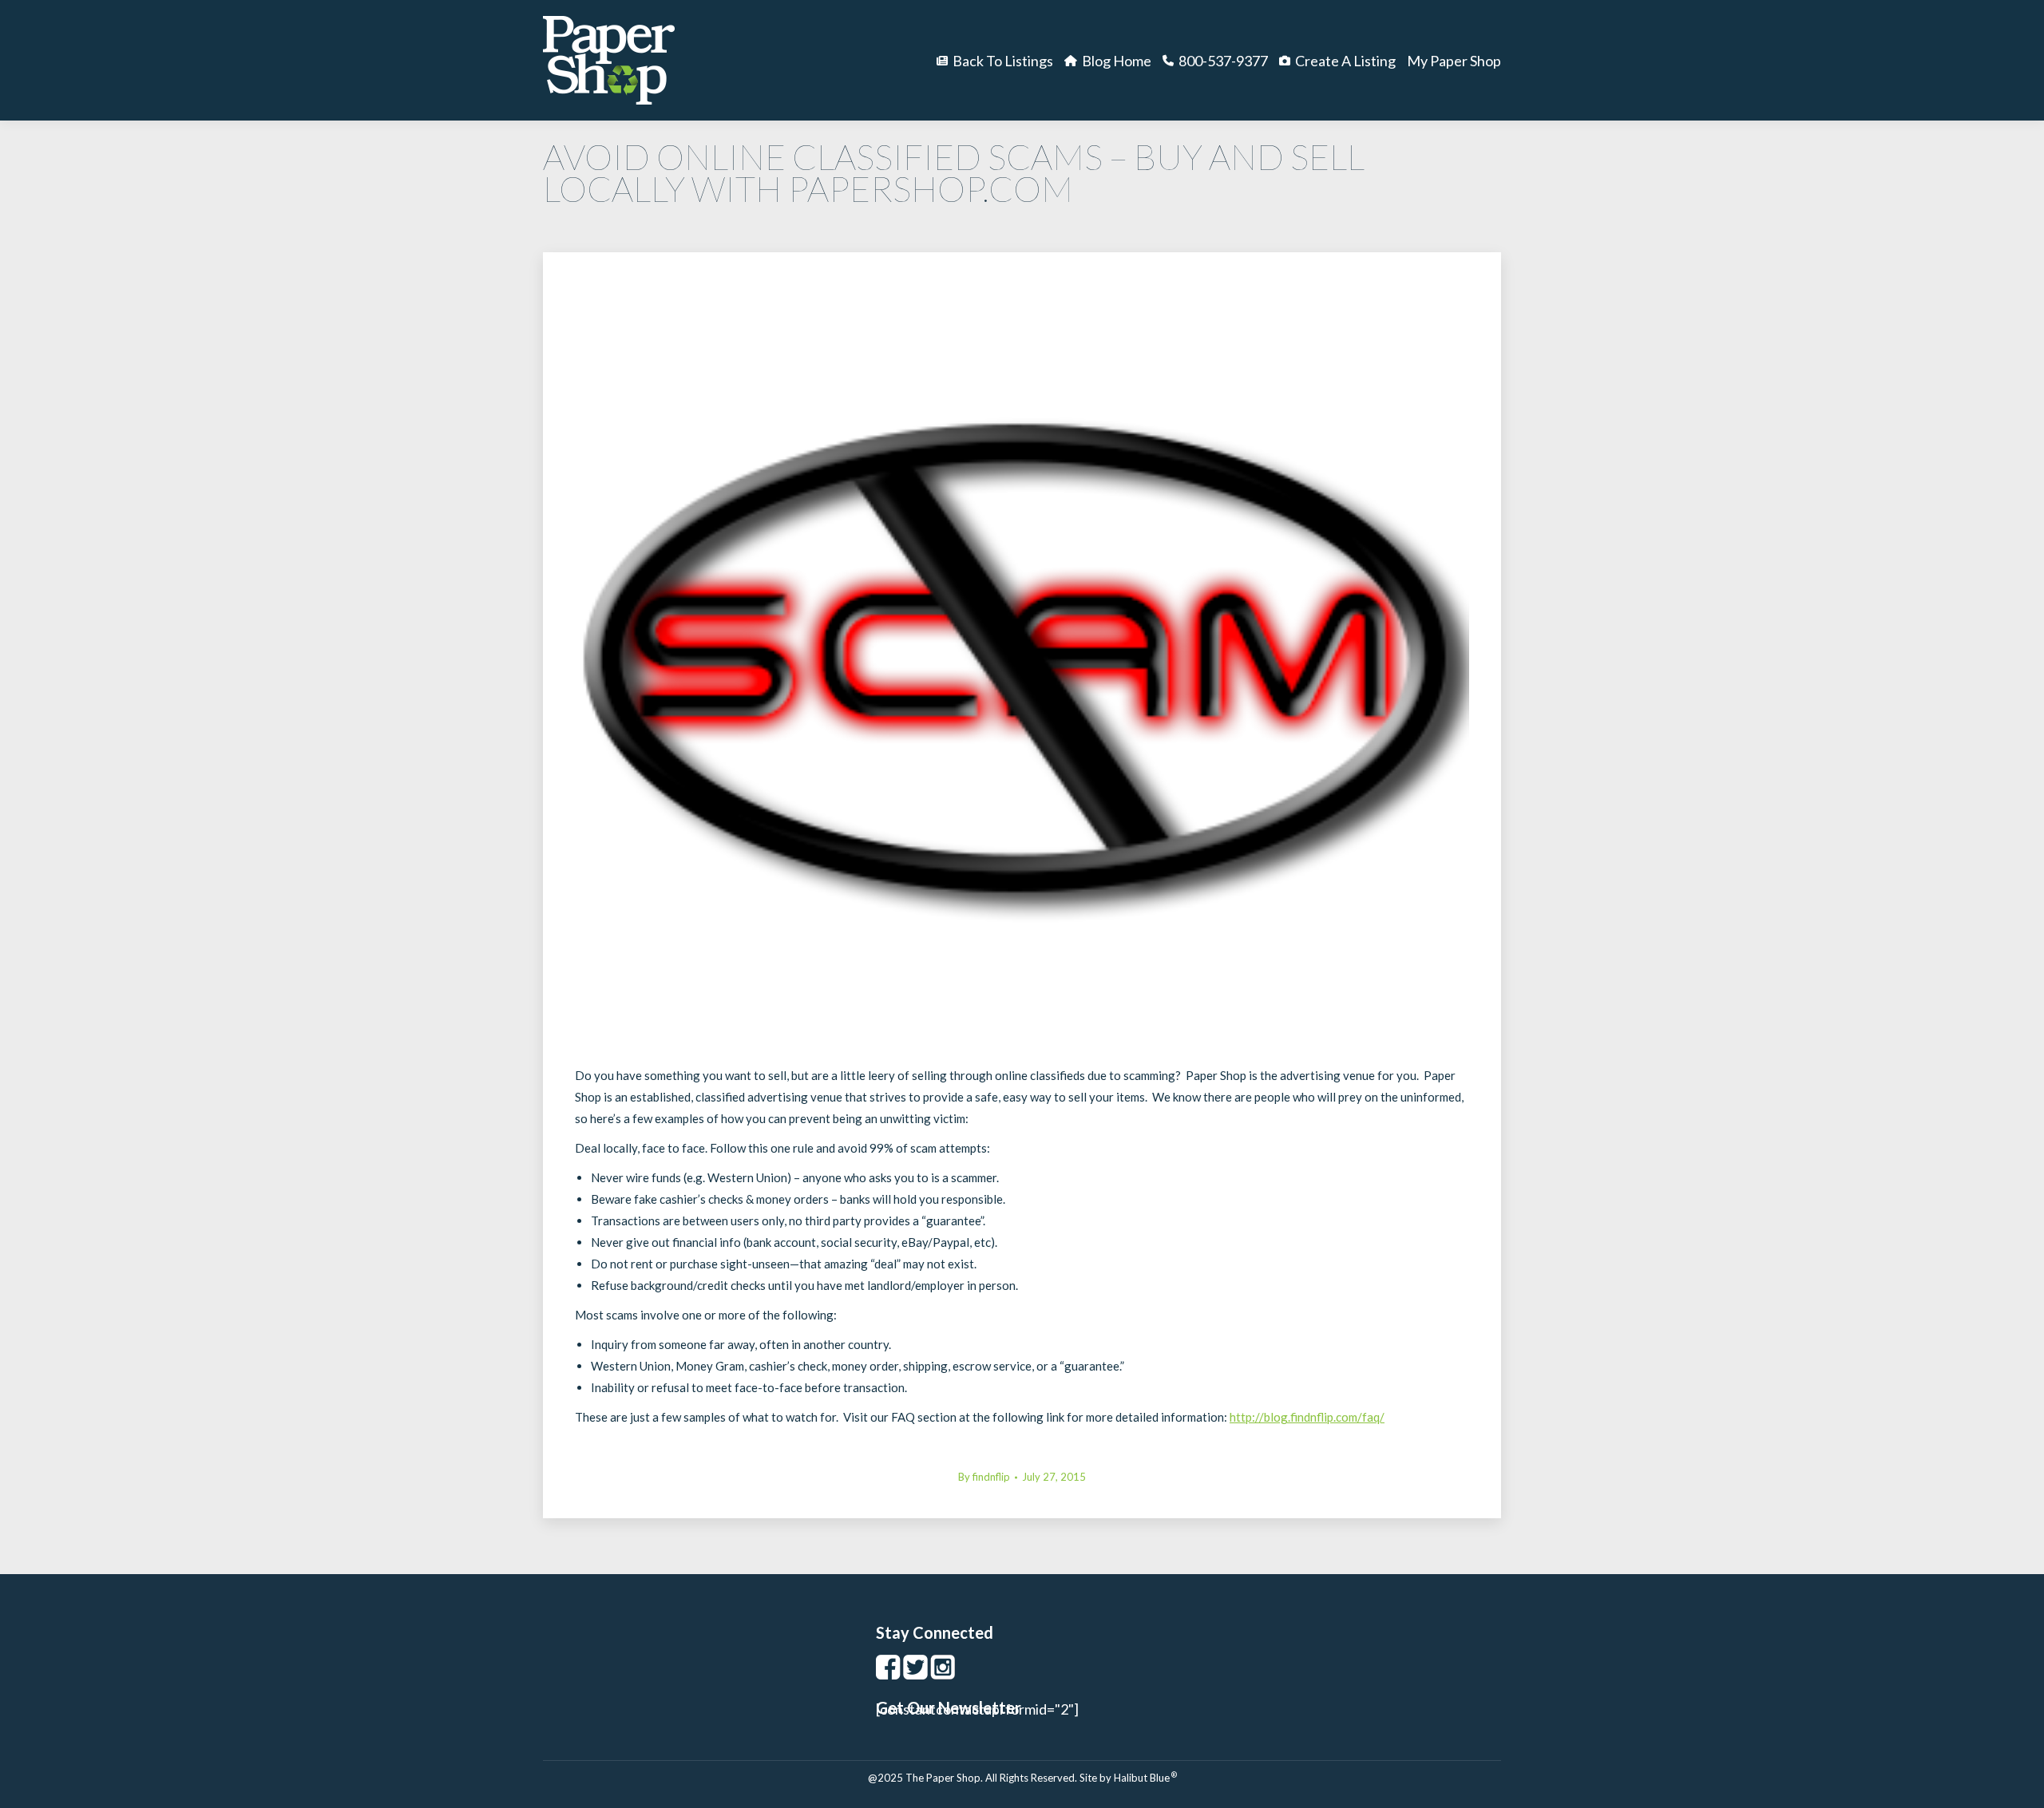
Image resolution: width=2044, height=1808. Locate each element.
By (984, 1477)
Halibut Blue (1145, 1778)
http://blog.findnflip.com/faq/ (1307, 1417)
